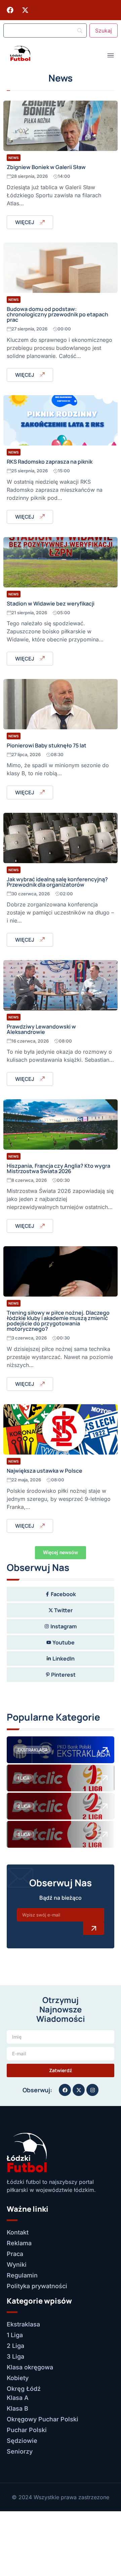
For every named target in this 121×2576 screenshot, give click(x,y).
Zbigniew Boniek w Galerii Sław (46, 167)
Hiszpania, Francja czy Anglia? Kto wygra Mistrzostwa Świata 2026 (58, 1168)
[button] (61, 1553)
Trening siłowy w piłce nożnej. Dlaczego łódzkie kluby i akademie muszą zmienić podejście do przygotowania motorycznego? (58, 1321)
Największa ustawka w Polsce (45, 1471)
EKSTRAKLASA (33, 1750)
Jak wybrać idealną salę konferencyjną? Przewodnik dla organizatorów (57, 882)
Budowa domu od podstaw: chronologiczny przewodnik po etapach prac (57, 314)
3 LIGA (24, 1834)
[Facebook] (10, 10)
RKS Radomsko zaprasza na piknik (50, 462)
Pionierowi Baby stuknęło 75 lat (47, 745)
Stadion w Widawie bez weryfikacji (51, 603)
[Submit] (94, 1928)
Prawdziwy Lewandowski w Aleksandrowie (41, 1029)
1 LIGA (24, 1778)
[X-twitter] (25, 10)
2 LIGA (24, 1806)
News (14, 158)
